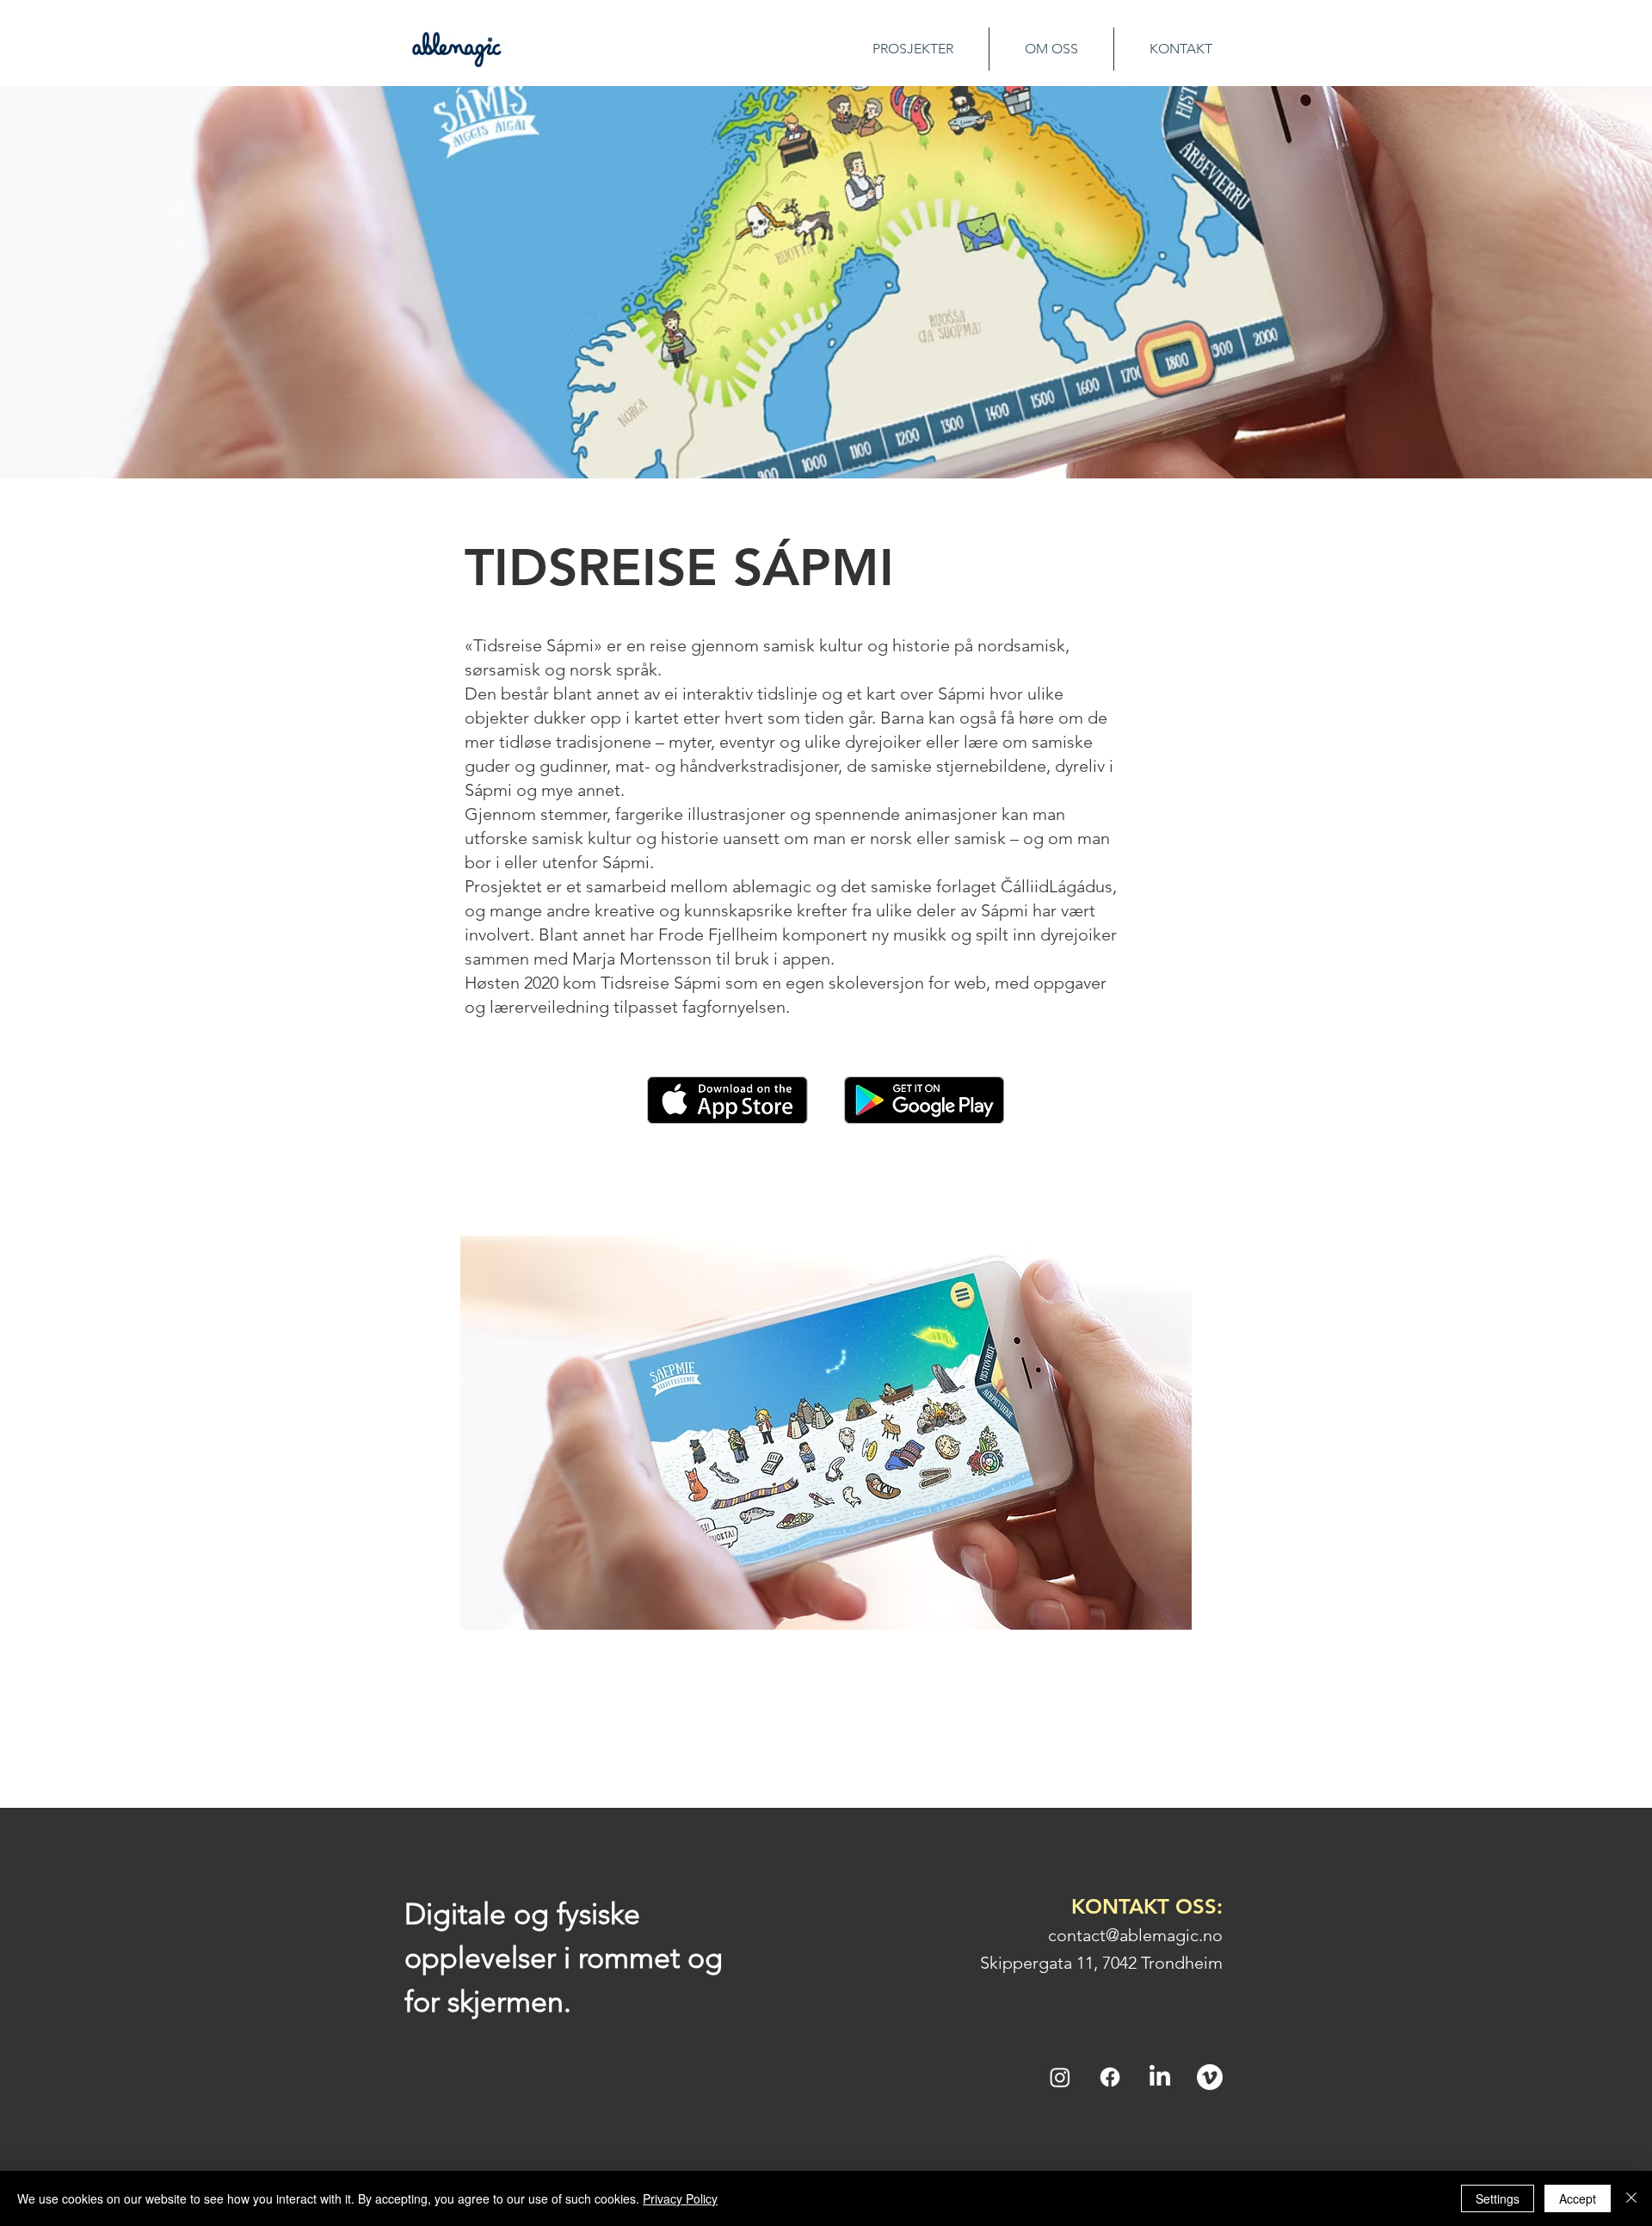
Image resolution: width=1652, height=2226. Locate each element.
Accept (1578, 2198)
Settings (1498, 2198)
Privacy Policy (680, 2198)
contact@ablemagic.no (1135, 1935)
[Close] (1631, 2198)
